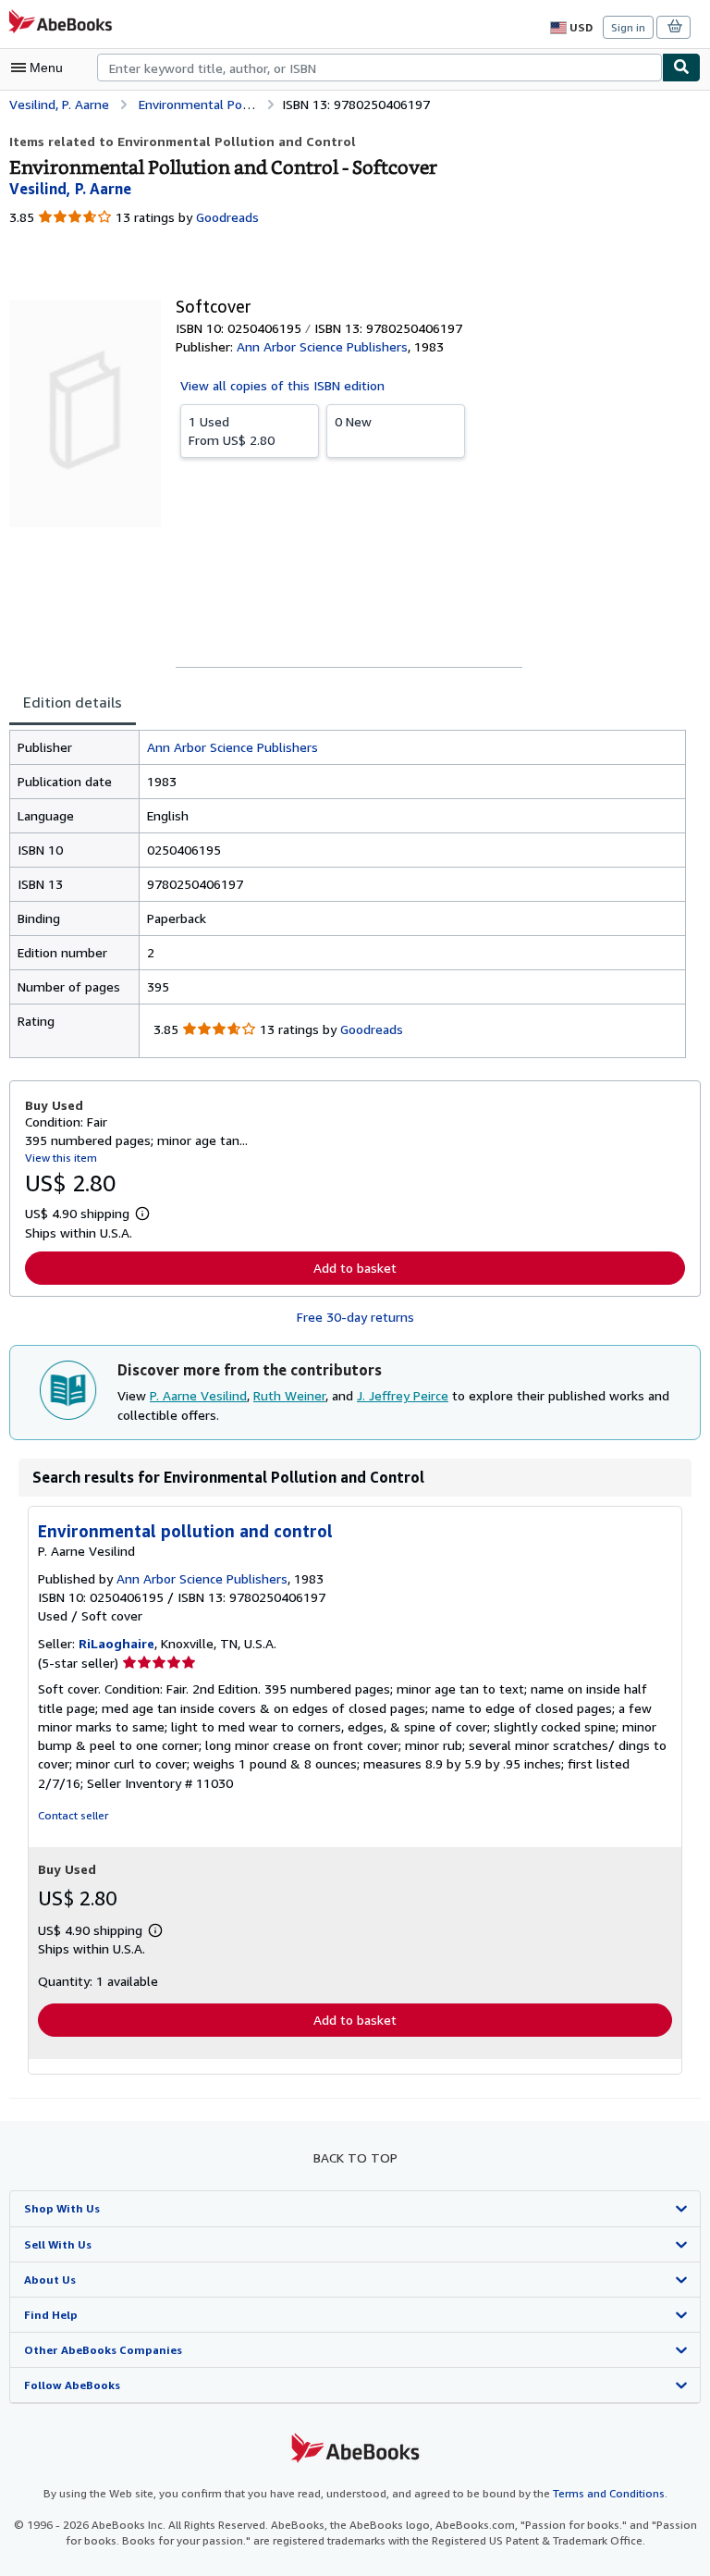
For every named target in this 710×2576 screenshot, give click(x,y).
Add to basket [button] (355, 1268)
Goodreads (227, 217)
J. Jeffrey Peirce (403, 1395)
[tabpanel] (348, 894)
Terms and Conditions (609, 2493)
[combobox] (379, 68)
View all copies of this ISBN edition (282, 385)
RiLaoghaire (116, 1643)
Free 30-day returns (355, 1317)
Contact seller (73, 1815)
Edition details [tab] (73, 702)
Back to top (355, 2157)
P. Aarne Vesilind (198, 1395)
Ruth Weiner (289, 1395)
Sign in (628, 27)
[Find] (681, 68)
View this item (61, 1158)
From (232, 431)
